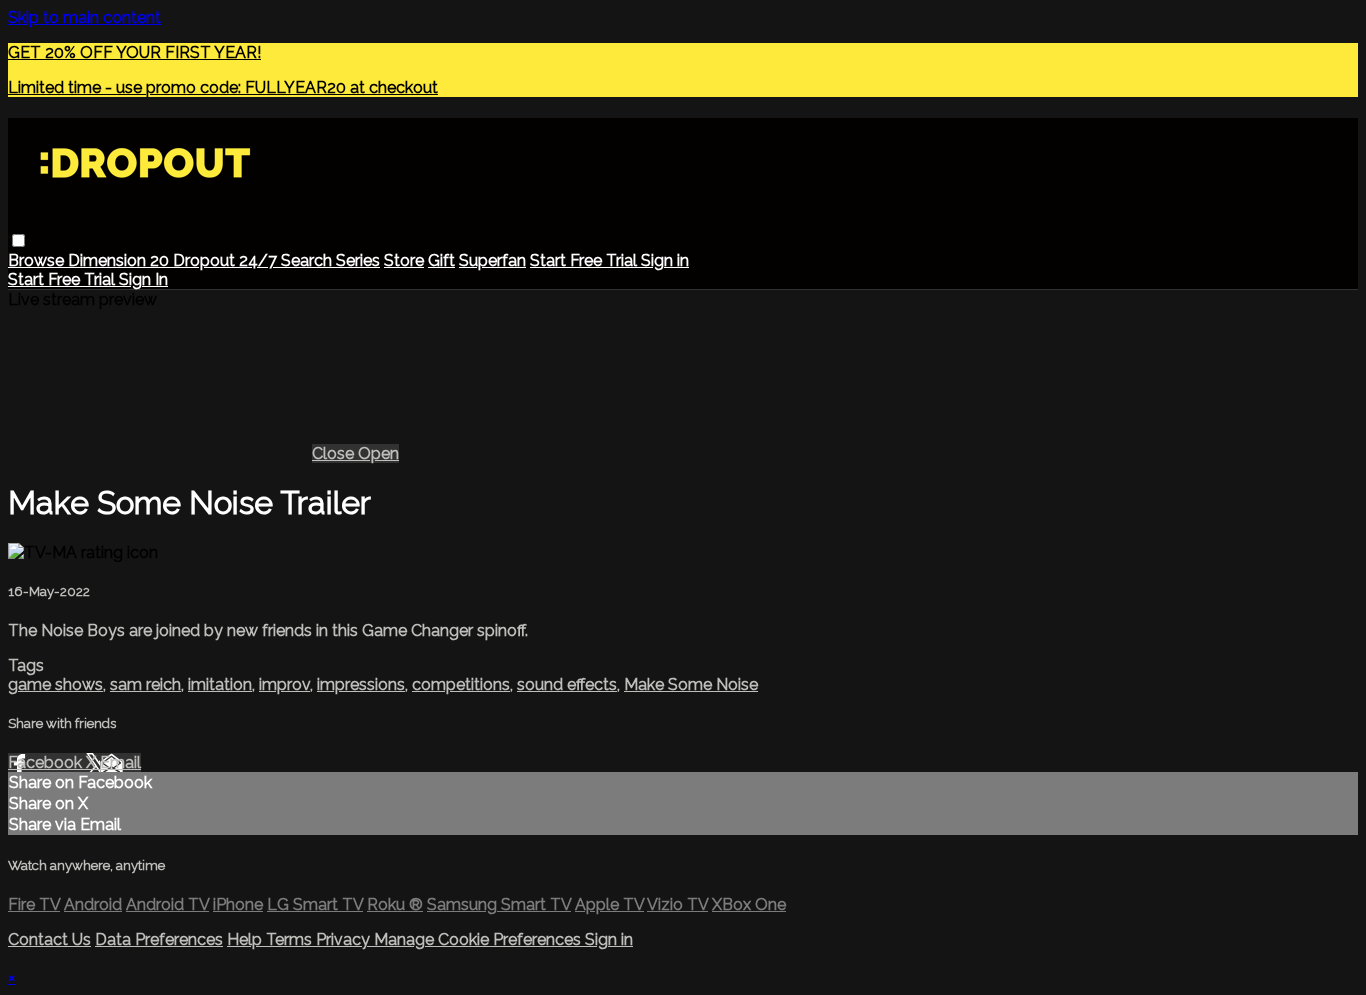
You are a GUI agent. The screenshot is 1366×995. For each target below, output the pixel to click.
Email (120, 762)
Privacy (345, 939)
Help (246, 939)
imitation (220, 684)
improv (284, 684)
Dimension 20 (120, 260)
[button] (18, 240)
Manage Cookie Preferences (479, 939)
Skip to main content (84, 17)
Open (378, 453)
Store (404, 260)
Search (308, 260)
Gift (441, 260)
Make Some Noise (691, 684)
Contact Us (49, 939)
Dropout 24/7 (227, 260)
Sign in (665, 260)
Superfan (492, 260)
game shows (55, 684)
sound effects (567, 684)
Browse (38, 260)
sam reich (145, 684)
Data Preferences (159, 939)
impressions (361, 684)
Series (358, 260)
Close (335, 453)
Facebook (47, 762)
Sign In (143, 279)
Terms (291, 939)
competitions (461, 684)
